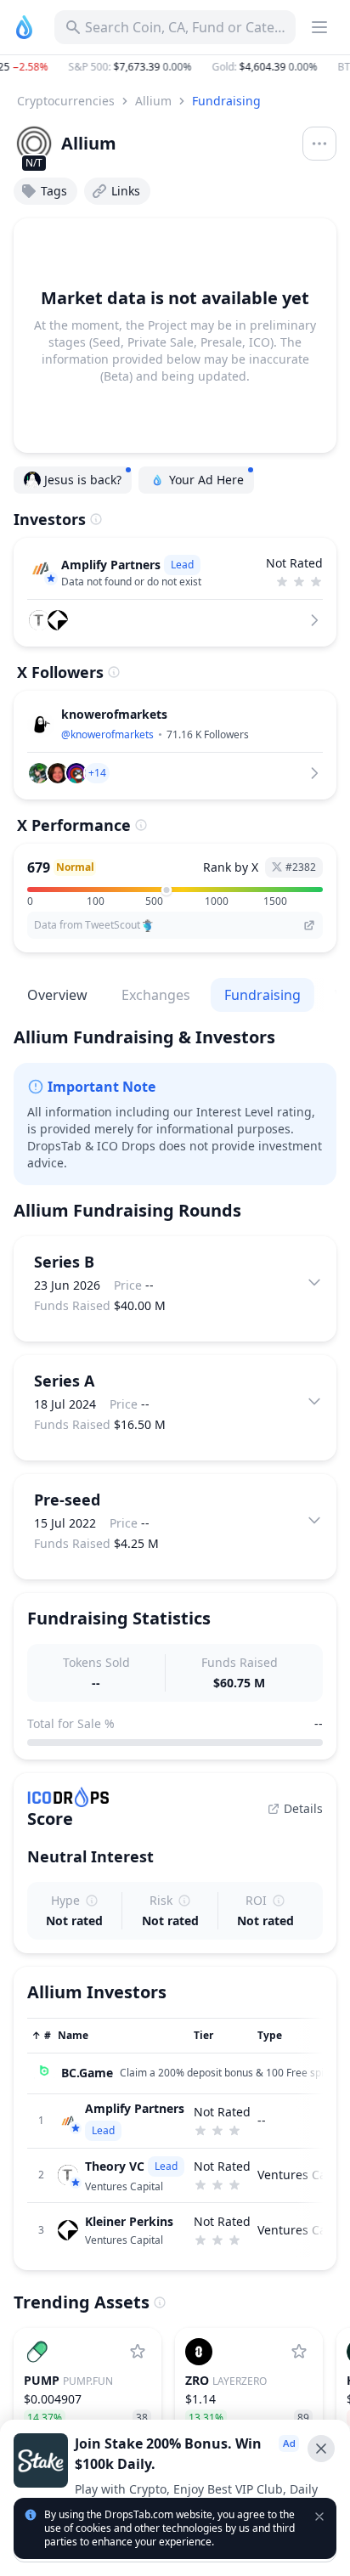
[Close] (321, 2449)
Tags (54, 191)
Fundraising (226, 101)
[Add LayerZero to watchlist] (299, 2352)
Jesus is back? (83, 480)
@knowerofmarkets (107, 734)
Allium (153, 101)
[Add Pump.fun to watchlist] (138, 2352)
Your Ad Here (206, 480)
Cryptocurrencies (66, 101)
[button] (175, 67)
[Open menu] (319, 144)
